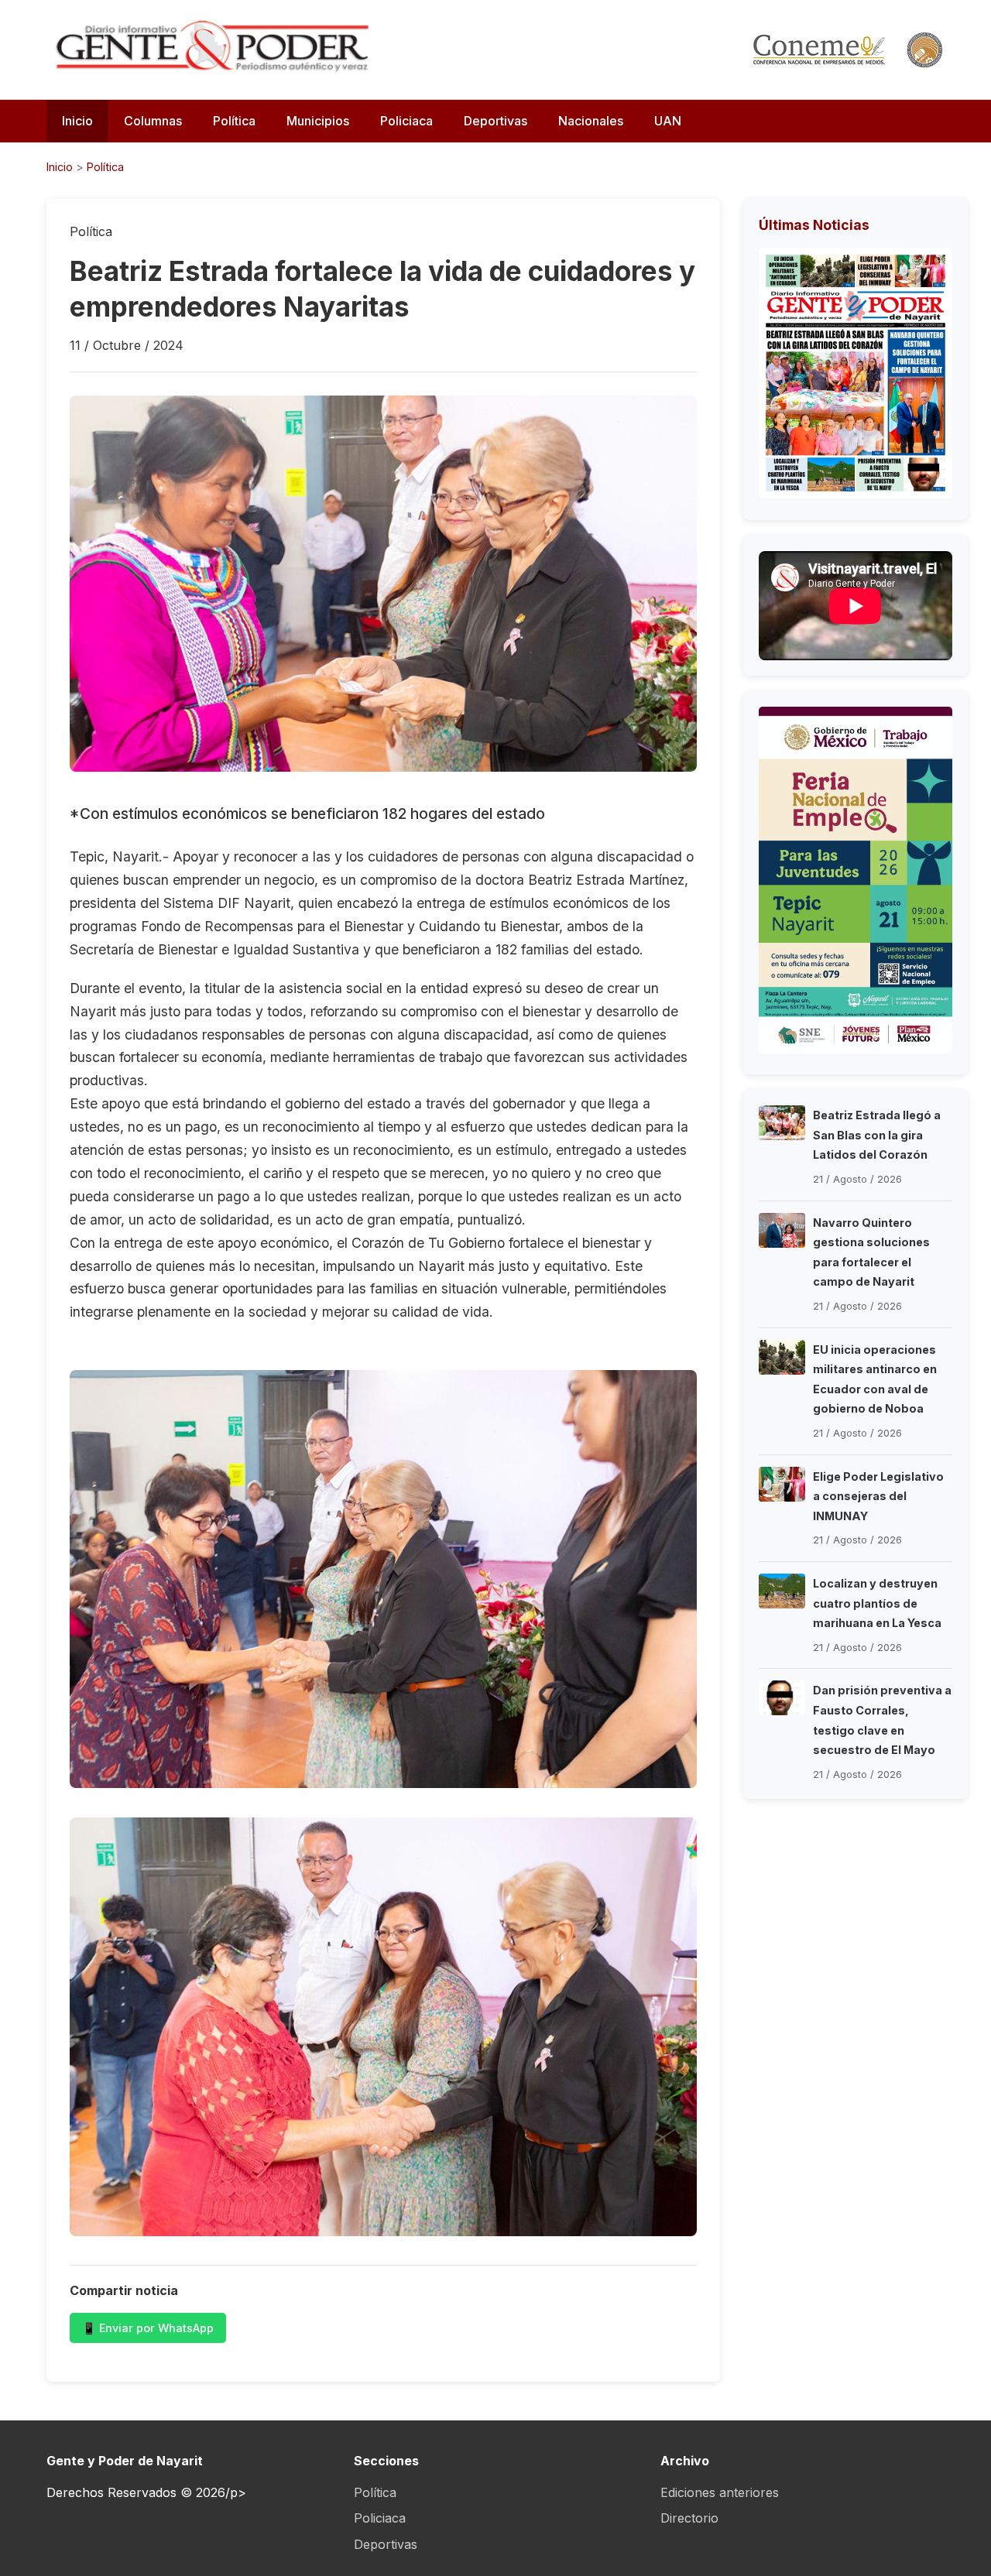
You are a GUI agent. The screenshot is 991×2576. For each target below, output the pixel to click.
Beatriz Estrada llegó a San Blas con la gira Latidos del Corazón (877, 1135)
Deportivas (495, 121)
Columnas (153, 121)
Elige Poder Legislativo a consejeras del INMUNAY (878, 1496)
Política (234, 121)
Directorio (689, 2518)
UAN (668, 121)
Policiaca (406, 121)
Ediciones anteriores (720, 2492)
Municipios (318, 121)
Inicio (77, 121)
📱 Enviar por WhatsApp (148, 2328)
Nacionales (591, 121)
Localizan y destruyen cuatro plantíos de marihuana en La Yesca (877, 1603)
